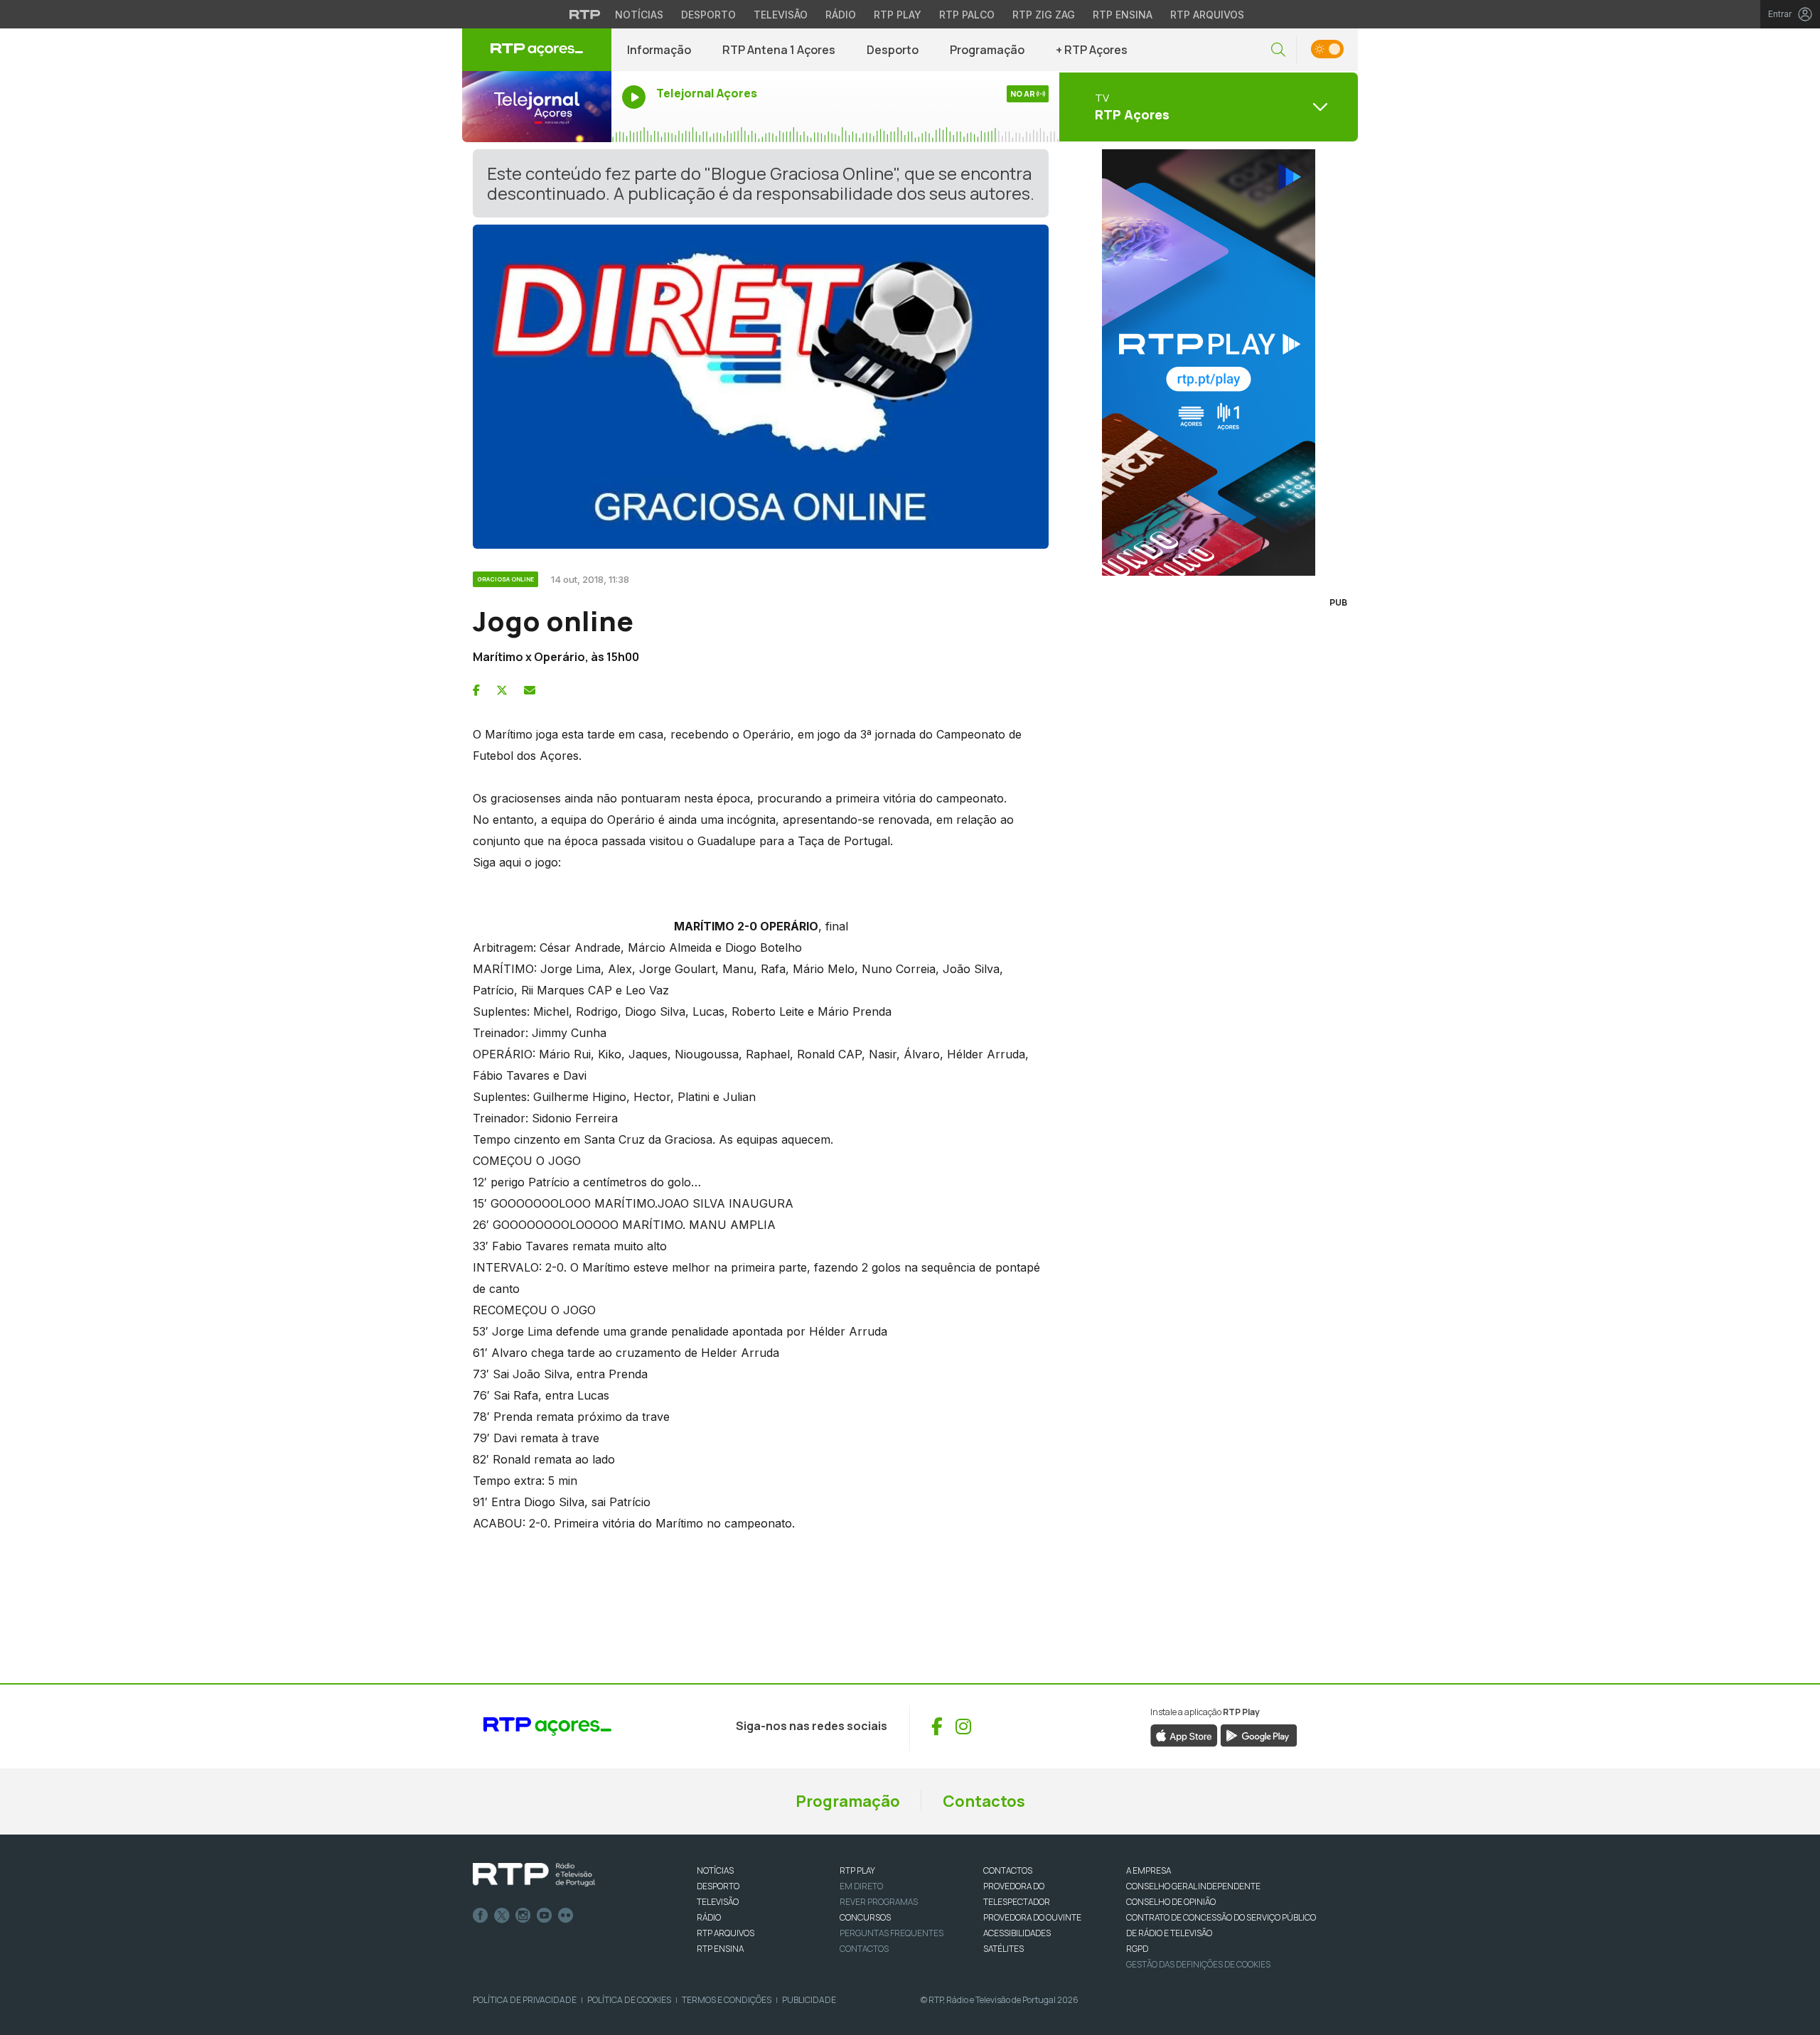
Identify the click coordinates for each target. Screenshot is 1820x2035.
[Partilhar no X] (502, 690)
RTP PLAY (857, 1870)
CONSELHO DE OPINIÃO (1171, 1902)
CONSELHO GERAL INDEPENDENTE (1193, 1886)
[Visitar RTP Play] (1209, 363)
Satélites (1003, 1949)
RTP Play (898, 15)
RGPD (1137, 1949)
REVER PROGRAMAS (879, 1902)
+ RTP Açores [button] (1092, 50)
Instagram (523, 1916)
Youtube (545, 1916)
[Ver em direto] (537, 107)
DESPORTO (718, 1886)
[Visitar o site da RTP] (585, 14)
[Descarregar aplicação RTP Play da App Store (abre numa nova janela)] (1184, 1734)
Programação (987, 50)
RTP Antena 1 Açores (779, 50)
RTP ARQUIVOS (726, 1933)
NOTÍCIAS (715, 1870)
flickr (566, 1916)
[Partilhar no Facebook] (476, 690)
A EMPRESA (1149, 1870)
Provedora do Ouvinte (1032, 1917)
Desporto (708, 15)
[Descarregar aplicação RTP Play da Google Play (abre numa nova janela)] (1259, 1734)
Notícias (639, 15)
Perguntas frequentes (892, 1933)
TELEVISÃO (718, 1902)
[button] (1278, 50)
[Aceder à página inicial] (537, 50)
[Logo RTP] (534, 1875)
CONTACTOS (1008, 1870)
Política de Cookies (629, 2000)
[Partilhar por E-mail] (530, 690)
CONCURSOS (865, 1917)
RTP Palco (967, 15)
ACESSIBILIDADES (1017, 1933)
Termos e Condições (727, 2000)
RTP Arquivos (1207, 15)
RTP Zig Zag (1044, 15)
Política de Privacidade (525, 2000)
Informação (659, 50)
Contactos (984, 1801)
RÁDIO (709, 1917)
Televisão (781, 15)
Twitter (502, 1916)
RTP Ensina (1123, 15)
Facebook (481, 1916)
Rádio (841, 15)
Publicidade (809, 2000)
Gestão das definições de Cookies (1198, 1964)
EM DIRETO (861, 1886)
